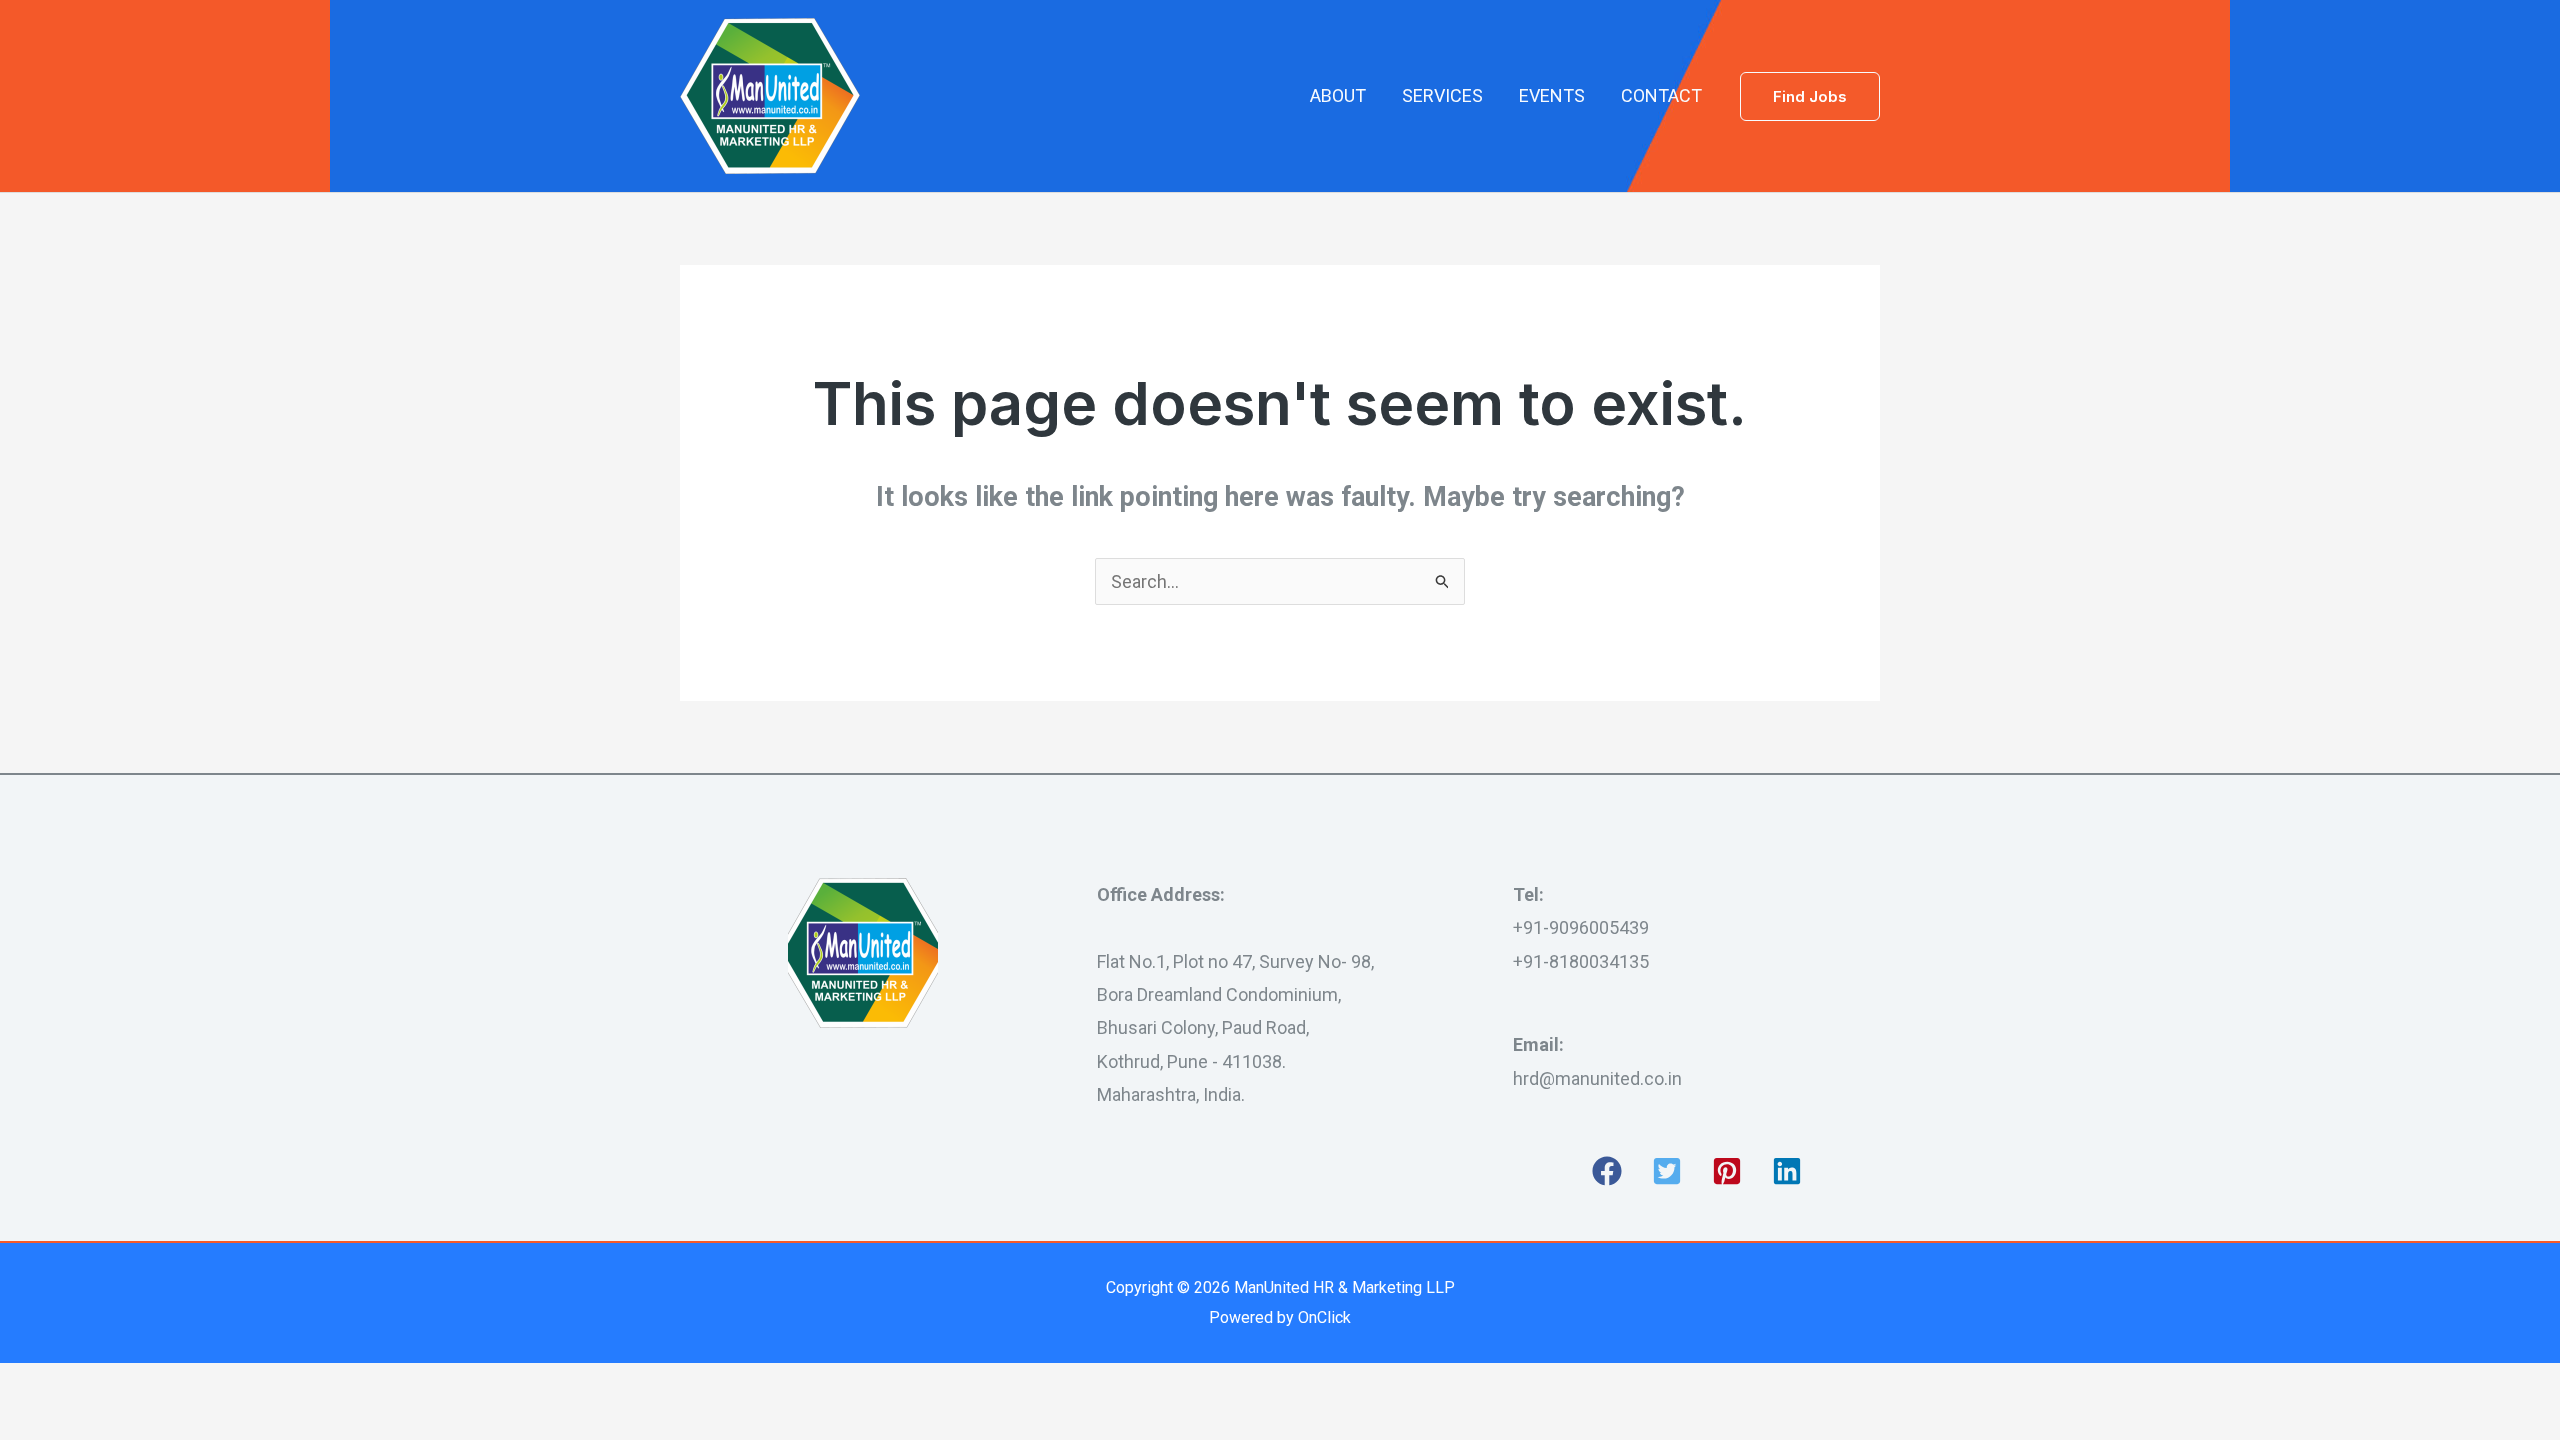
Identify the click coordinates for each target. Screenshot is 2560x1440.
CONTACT (1661, 95)
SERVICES (1442, 95)
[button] (1810, 96)
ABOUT (1338, 95)
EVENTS (1552, 95)
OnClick (1324, 1317)
